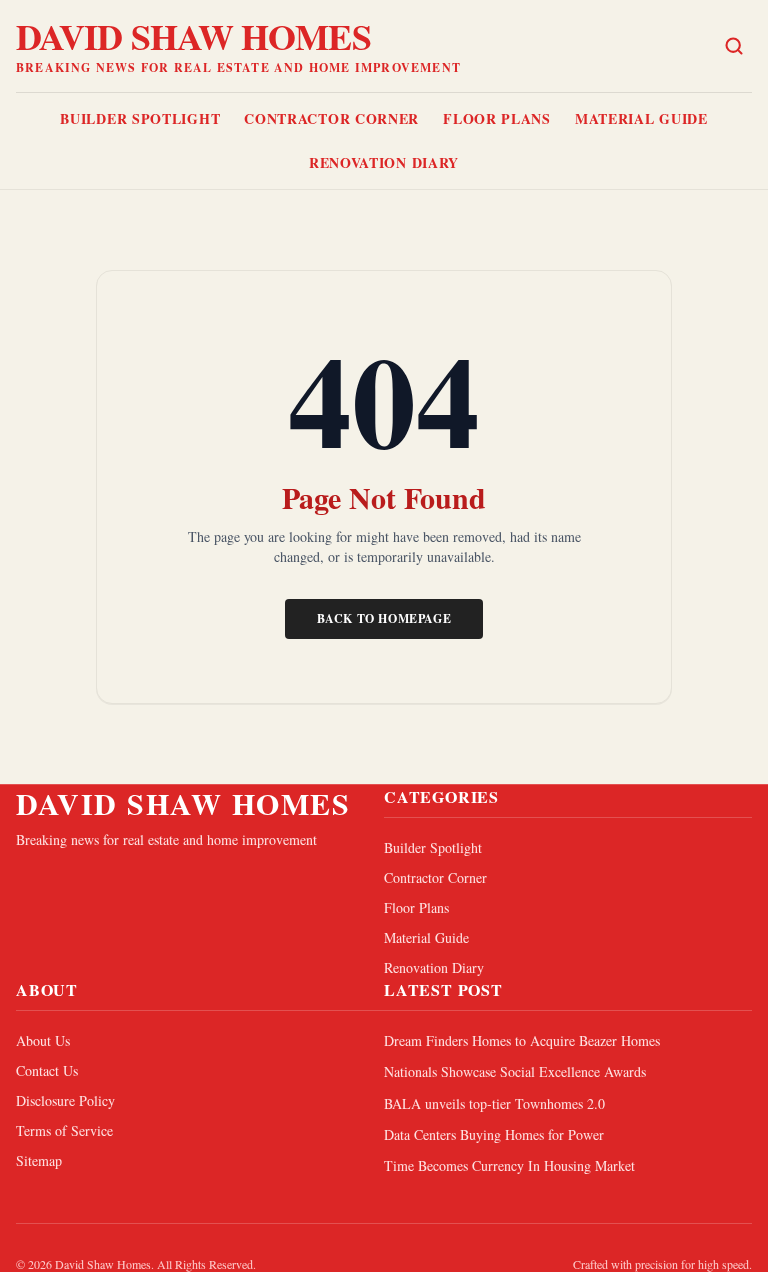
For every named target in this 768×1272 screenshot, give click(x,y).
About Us (43, 1040)
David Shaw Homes (193, 36)
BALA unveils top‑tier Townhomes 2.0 (494, 1103)
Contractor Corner (331, 118)
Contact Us (47, 1070)
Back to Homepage (384, 618)
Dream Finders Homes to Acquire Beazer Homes (522, 1040)
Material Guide (641, 118)
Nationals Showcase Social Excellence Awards (515, 1071)
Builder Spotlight (140, 118)
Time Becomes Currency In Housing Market (509, 1165)
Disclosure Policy (65, 1100)
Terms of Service (64, 1130)
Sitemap (39, 1160)
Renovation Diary (384, 162)
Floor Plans (497, 118)
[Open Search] (734, 46)
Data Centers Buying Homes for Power (494, 1134)
